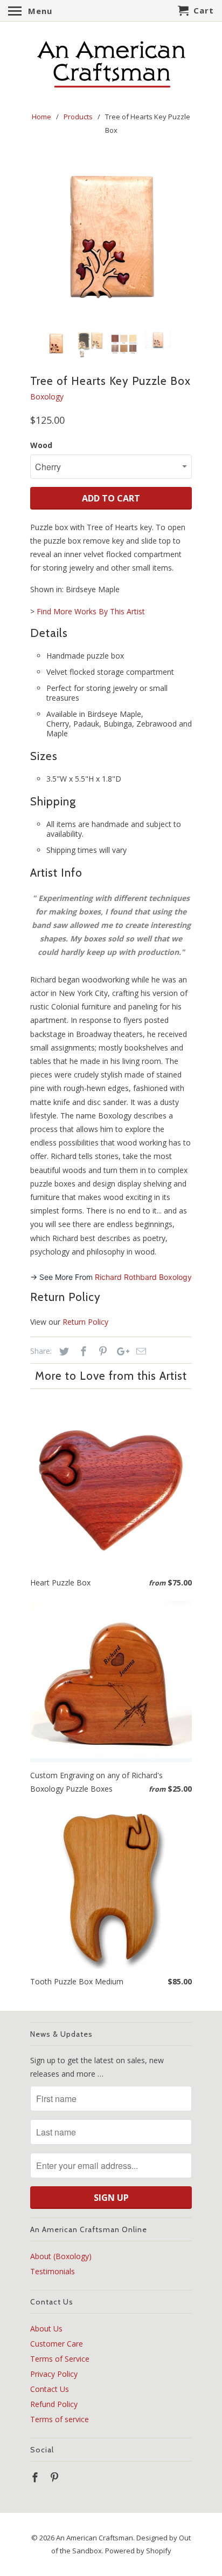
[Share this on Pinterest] (101, 1351)
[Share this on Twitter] (63, 1351)
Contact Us (50, 2389)
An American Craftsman (95, 2538)
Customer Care (57, 2344)
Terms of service (60, 2419)
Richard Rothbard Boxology (143, 1277)
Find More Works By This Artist (91, 611)
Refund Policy (54, 2404)
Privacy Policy (54, 2374)
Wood (41, 445)
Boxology (47, 396)
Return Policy (85, 1322)
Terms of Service (60, 2359)
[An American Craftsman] (111, 65)
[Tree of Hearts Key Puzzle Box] (111, 239)
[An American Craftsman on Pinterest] (55, 2477)
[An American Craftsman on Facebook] (36, 2477)
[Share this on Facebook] (82, 1351)
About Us (46, 2328)
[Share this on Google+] (120, 1351)
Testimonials (53, 2271)
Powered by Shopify (138, 2551)
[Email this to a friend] (140, 1351)
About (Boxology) (61, 2256)
